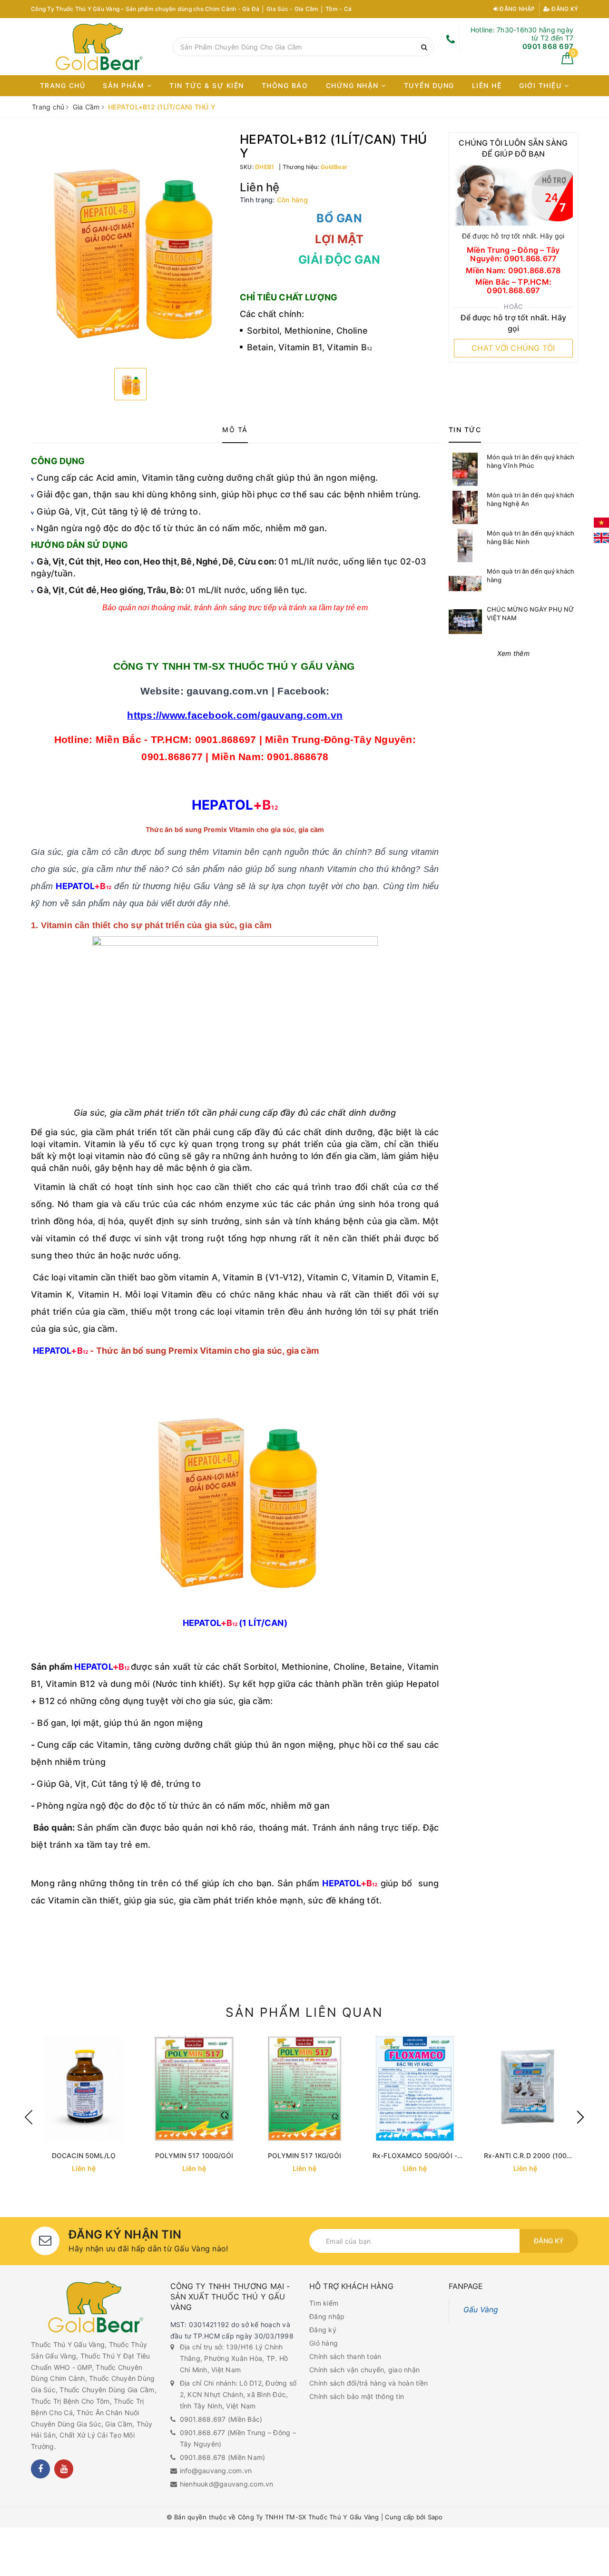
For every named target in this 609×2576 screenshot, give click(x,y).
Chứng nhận (354, 85)
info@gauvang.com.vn (216, 2471)
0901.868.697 (203, 2419)
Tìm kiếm (324, 2303)
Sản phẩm (125, 85)
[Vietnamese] (601, 523)
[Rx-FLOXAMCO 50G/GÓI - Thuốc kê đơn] (415, 2089)
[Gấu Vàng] (99, 47)
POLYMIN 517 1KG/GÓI (304, 2155)
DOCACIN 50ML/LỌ (84, 2155)
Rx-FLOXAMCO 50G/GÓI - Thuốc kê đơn (415, 2156)
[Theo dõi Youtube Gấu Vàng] (64, 2469)
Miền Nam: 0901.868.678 (513, 271)
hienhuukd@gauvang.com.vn (227, 2484)
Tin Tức (465, 430)
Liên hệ (487, 85)
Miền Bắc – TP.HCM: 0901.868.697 (514, 286)
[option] (131, 247)
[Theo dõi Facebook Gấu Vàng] (40, 2469)
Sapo (435, 2517)
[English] (601, 538)
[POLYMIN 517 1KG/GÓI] (304, 2089)
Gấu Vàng (481, 2310)
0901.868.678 (203, 2457)
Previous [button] (29, 2117)
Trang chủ (63, 85)
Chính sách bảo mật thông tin (357, 2396)
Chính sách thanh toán (345, 2356)
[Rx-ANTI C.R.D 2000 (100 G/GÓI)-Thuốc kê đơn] (525, 2089)
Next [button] (580, 2117)
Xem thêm (513, 653)
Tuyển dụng (429, 85)
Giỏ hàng (324, 2343)
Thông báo (285, 85)
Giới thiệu (542, 85)
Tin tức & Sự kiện (207, 85)
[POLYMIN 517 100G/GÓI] (194, 2089)
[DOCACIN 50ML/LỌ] (84, 2089)
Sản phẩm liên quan (304, 2012)
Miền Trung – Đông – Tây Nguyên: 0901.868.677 (513, 254)
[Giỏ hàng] (567, 62)
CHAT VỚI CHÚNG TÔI (513, 348)
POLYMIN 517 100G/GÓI (194, 2155)
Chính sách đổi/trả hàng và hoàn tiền (368, 2383)
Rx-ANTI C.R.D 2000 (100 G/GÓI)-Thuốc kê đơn (525, 2156)
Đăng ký (564, 9)
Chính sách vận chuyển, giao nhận (364, 2370)
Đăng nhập (517, 9)
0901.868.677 (203, 2432)
